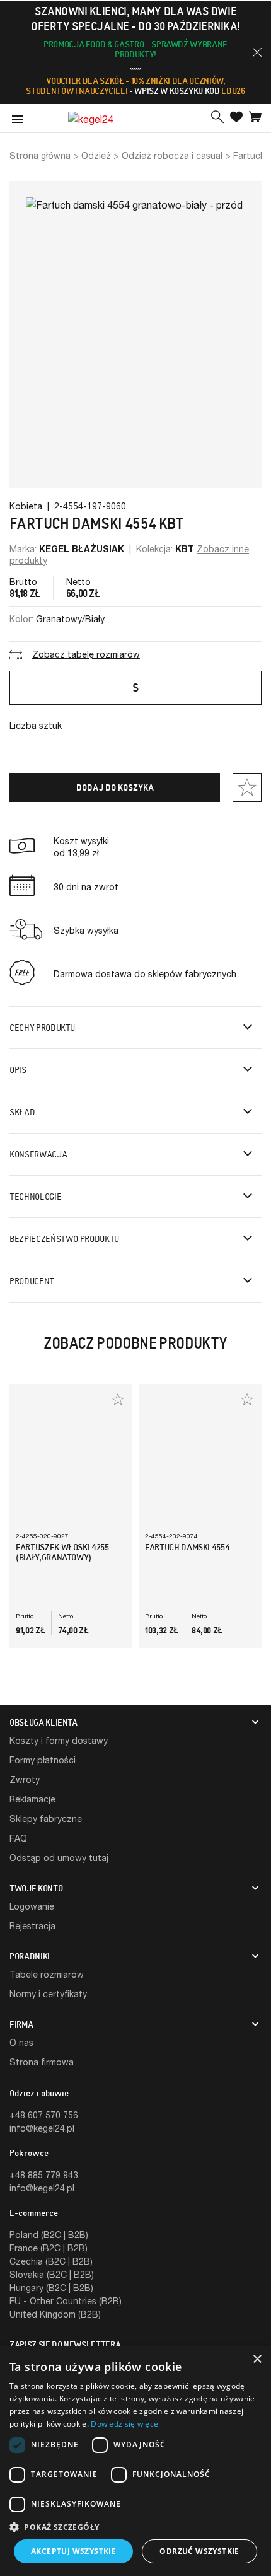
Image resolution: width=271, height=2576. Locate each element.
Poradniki (30, 1956)
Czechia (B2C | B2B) (51, 2261)
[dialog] (135, 2461)
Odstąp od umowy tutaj (59, 1858)
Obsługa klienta (43, 1722)
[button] (257, 52)
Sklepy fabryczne (46, 1819)
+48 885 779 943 (44, 2175)
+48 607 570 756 (44, 2115)
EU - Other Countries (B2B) (66, 2301)
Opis (18, 1070)
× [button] (257, 2359)
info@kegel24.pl (42, 2128)
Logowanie (32, 1906)
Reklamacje (32, 1799)
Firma (21, 2024)
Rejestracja (32, 1926)
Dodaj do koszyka (115, 787)
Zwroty (25, 1779)
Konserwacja (38, 1154)
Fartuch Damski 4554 (187, 1547)
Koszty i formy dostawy (59, 1740)
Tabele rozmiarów (47, 1974)
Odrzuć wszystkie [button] (199, 2551)
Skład (22, 1112)
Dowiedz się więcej (125, 2424)
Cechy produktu (42, 1028)
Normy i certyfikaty (48, 1994)
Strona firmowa (42, 2062)
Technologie (35, 1197)
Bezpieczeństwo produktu (64, 1239)
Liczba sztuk (36, 725)
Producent (32, 1281)
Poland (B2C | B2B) (49, 2235)
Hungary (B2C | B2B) (51, 2288)
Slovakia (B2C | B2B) (52, 2274)
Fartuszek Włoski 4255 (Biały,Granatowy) (62, 1552)
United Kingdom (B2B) (55, 2314)
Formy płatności (43, 1760)
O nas (21, 2042)
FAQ (18, 1838)
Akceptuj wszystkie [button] (73, 2551)
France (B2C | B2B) (49, 2248)
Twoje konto (36, 1888)
